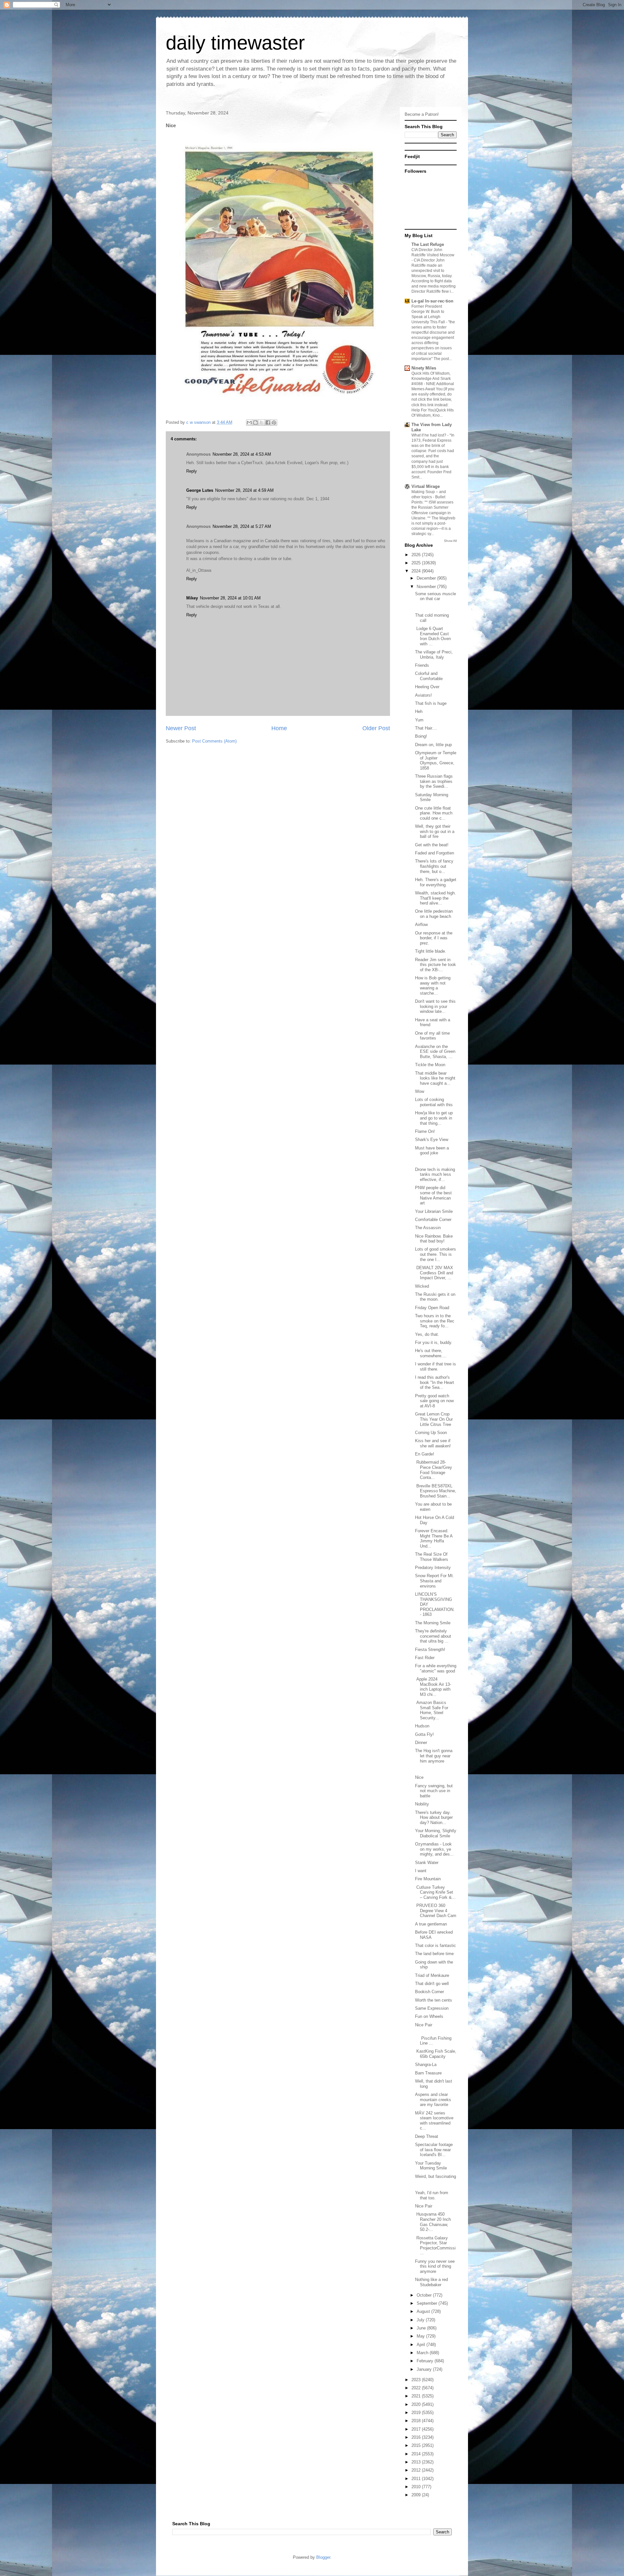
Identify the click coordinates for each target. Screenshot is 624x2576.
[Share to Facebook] (268, 423)
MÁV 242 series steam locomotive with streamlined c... (434, 2121)
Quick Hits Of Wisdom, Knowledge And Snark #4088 (431, 379)
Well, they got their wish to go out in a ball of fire (435, 831)
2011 (417, 2479)
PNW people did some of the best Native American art (433, 1195)
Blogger (323, 2557)
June (422, 2328)
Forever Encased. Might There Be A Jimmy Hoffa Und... (434, 1538)
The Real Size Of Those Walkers (432, 1557)
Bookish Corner (429, 1992)
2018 (417, 2421)
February (426, 2361)
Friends (422, 665)
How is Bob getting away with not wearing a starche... (433, 986)
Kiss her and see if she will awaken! (433, 1443)
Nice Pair (424, 2025)
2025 (417, 563)
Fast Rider (425, 1658)
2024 (417, 571)
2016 (417, 2437)
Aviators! (423, 695)
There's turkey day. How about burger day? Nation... (434, 1818)
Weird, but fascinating (435, 2176)
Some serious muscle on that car (435, 596)
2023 (417, 2380)
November (427, 587)
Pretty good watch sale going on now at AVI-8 (434, 1401)
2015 (417, 2445)
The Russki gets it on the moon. (435, 1297)
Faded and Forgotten (435, 853)
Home (279, 728)
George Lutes (200, 490)
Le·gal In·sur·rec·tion (432, 301)
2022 (417, 2388)
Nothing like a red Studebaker (431, 2282)
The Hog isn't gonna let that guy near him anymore (434, 1756)
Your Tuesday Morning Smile (431, 2166)
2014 (417, 2454)
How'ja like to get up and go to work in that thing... (434, 1118)
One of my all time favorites (432, 1036)
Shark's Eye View (432, 1140)
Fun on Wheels (429, 2016)
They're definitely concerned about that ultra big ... (433, 1636)
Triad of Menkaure (432, 1975)
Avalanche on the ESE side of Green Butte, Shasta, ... (435, 1052)
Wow (420, 1091)
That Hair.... (426, 728)
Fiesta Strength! (430, 1650)
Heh (419, 711)
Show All (450, 541)
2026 (417, 555)
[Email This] (249, 423)
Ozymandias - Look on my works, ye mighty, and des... (434, 1849)
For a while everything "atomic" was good (436, 1668)
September (428, 2303)
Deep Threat (427, 2136)
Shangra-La (426, 2065)
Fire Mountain (428, 1879)
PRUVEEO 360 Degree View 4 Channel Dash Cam (436, 1911)
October (425, 2295)
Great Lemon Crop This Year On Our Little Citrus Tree (434, 1419)
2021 (417, 2396)
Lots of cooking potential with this (434, 1102)
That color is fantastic (435, 1945)
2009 (417, 2495)
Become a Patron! (422, 114)
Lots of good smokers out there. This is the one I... (435, 1254)
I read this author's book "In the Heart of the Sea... (435, 1382)
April (422, 2345)
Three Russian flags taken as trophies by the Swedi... (434, 781)
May (421, 2336)
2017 (417, 2429)
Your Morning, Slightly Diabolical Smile (436, 1833)
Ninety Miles (424, 368)
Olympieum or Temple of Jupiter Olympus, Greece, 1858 (436, 760)
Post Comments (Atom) (214, 741)
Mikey (192, 598)
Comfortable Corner (433, 1220)
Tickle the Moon (430, 1065)
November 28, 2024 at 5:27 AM (242, 526)
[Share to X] (262, 423)
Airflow (421, 925)
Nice (419, 1777)
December (427, 578)
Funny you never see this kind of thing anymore (435, 2266)
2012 (417, 2470)
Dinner (421, 1743)
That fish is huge (431, 703)
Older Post (376, 728)
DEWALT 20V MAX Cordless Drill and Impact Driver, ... (434, 1273)
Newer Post (181, 728)
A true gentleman (431, 1924)
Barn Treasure (428, 2073)
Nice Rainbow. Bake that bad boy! (434, 1239)
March (423, 2353)
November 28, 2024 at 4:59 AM (244, 490)
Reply (192, 471)
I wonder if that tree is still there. (435, 1367)
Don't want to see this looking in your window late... (435, 1006)
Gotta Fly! (424, 1734)
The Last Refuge (428, 244)
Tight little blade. (431, 951)
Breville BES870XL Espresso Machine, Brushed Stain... (436, 1491)
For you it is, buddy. (434, 1342)
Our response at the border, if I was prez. (434, 938)
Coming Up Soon (431, 1433)
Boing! (421, 736)
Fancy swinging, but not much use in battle (434, 1791)
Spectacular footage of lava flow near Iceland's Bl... (434, 2150)
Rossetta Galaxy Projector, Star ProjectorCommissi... (435, 2246)
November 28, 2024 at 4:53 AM (242, 454)
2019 (417, 2413)
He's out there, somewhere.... (431, 1353)
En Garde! (425, 1454)
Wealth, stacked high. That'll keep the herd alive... (435, 898)
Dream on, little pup (433, 745)
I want (421, 1871)
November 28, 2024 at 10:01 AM (230, 598)
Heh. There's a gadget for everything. (436, 882)
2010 (417, 2487)
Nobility (422, 1804)
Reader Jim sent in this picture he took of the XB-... (435, 965)
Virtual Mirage (426, 486)
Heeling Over (427, 687)
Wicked (422, 1286)
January (425, 2369)
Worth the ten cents (434, 2000)
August (424, 2311)
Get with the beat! (432, 845)
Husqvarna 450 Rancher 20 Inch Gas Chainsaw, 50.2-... (433, 2222)
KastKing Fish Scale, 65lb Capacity (436, 2054)
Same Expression (432, 2008)
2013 (417, 2462)
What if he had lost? (429, 435)
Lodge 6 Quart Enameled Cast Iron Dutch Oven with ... (433, 636)
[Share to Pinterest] (274, 423)
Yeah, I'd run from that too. (432, 2195)
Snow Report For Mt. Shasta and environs (435, 1581)
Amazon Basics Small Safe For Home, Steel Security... (432, 1710)
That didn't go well (432, 1984)
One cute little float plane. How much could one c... (434, 813)
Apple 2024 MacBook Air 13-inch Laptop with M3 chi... (433, 1687)
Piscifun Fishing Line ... (433, 2038)
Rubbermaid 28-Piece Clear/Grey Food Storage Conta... (434, 1470)
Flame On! (425, 1131)
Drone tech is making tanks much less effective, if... (435, 1174)
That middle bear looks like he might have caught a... (435, 1078)
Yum (419, 720)
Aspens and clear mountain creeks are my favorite (433, 2100)
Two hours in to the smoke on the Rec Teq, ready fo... (435, 1321)
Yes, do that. (427, 1334)
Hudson (422, 1726)
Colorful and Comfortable (429, 676)
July (421, 2320)
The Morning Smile (433, 1623)
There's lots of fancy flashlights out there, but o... (434, 866)
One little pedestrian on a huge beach (434, 914)
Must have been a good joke (432, 1151)
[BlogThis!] (255, 423)
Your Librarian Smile (434, 1211)
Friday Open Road (432, 1308)
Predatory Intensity (433, 1568)
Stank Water (427, 1863)
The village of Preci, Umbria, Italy (434, 655)
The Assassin (428, 1228)
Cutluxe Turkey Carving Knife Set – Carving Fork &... (435, 1892)
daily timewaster (235, 43)
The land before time (434, 1954)
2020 (417, 2404)
